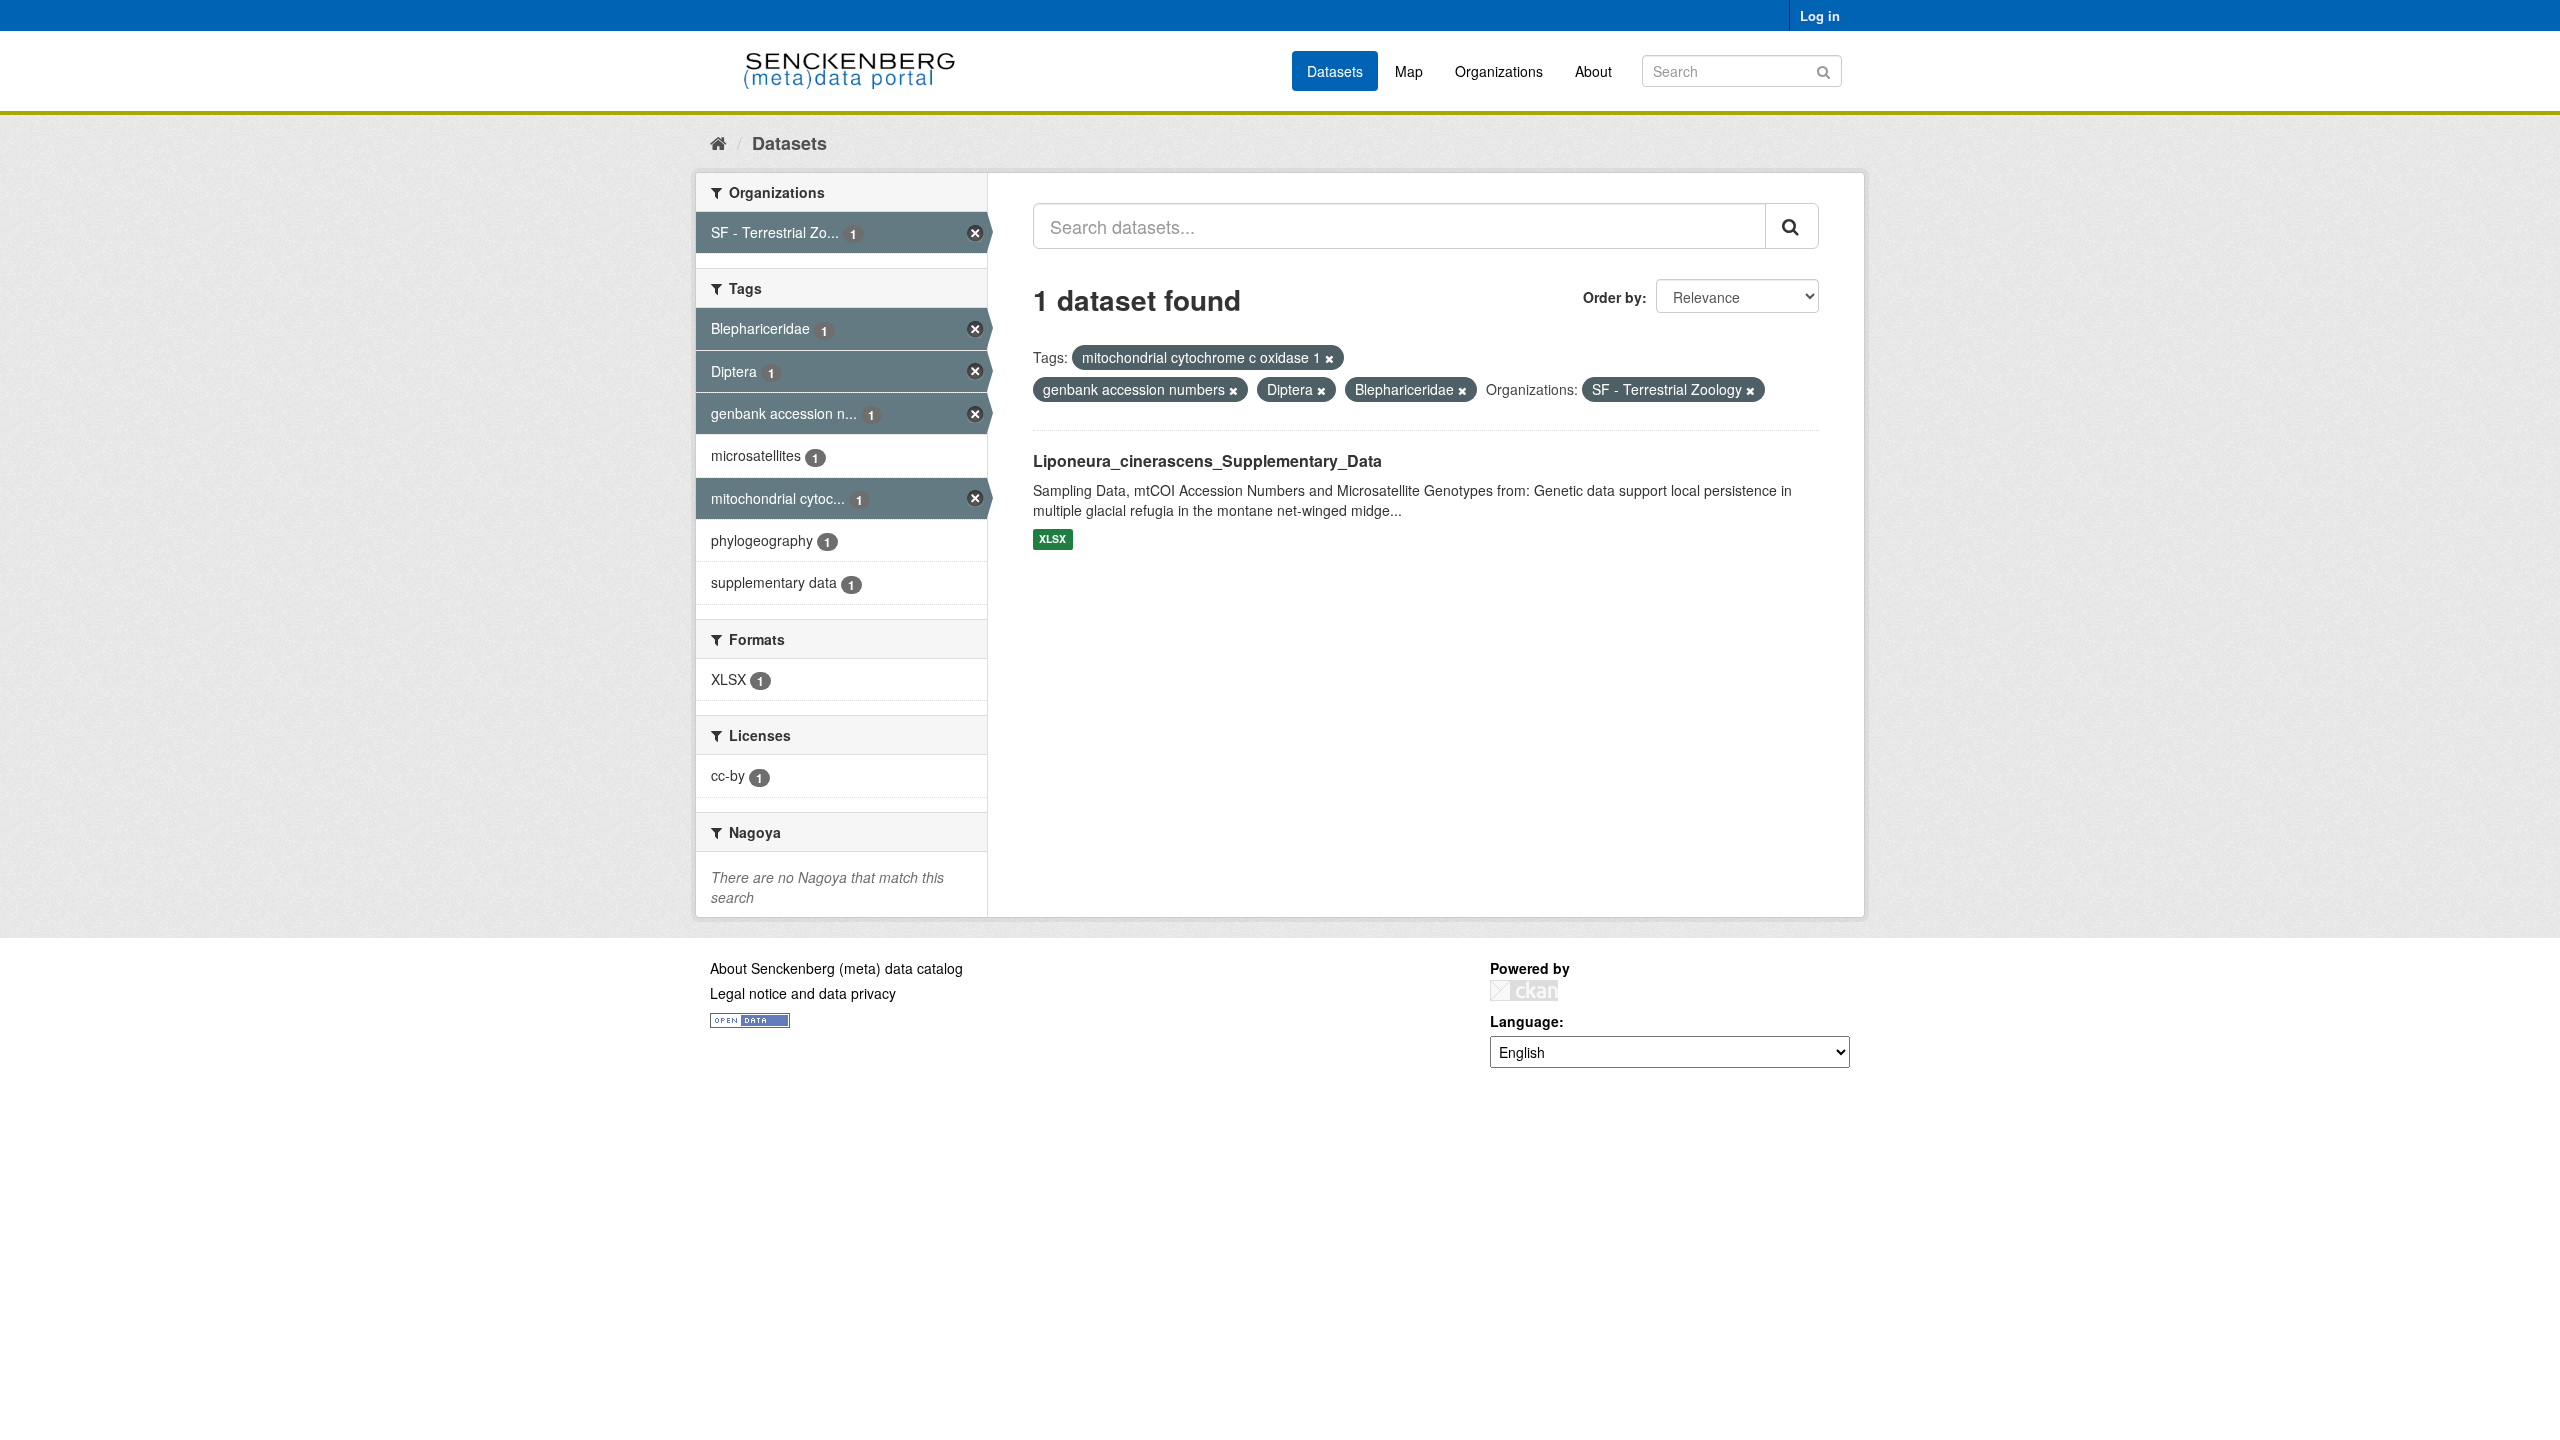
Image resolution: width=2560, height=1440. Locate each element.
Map (1409, 71)
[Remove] (1329, 358)
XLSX (1052, 539)
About (1593, 71)
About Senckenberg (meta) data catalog (836, 968)
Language (1524, 1021)
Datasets (1335, 71)
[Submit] (1823, 69)
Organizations (1499, 71)
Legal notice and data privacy (803, 993)
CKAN (1524, 990)
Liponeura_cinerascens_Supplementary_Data (1207, 460)
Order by (1612, 297)
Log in (1820, 15)
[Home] (718, 142)
